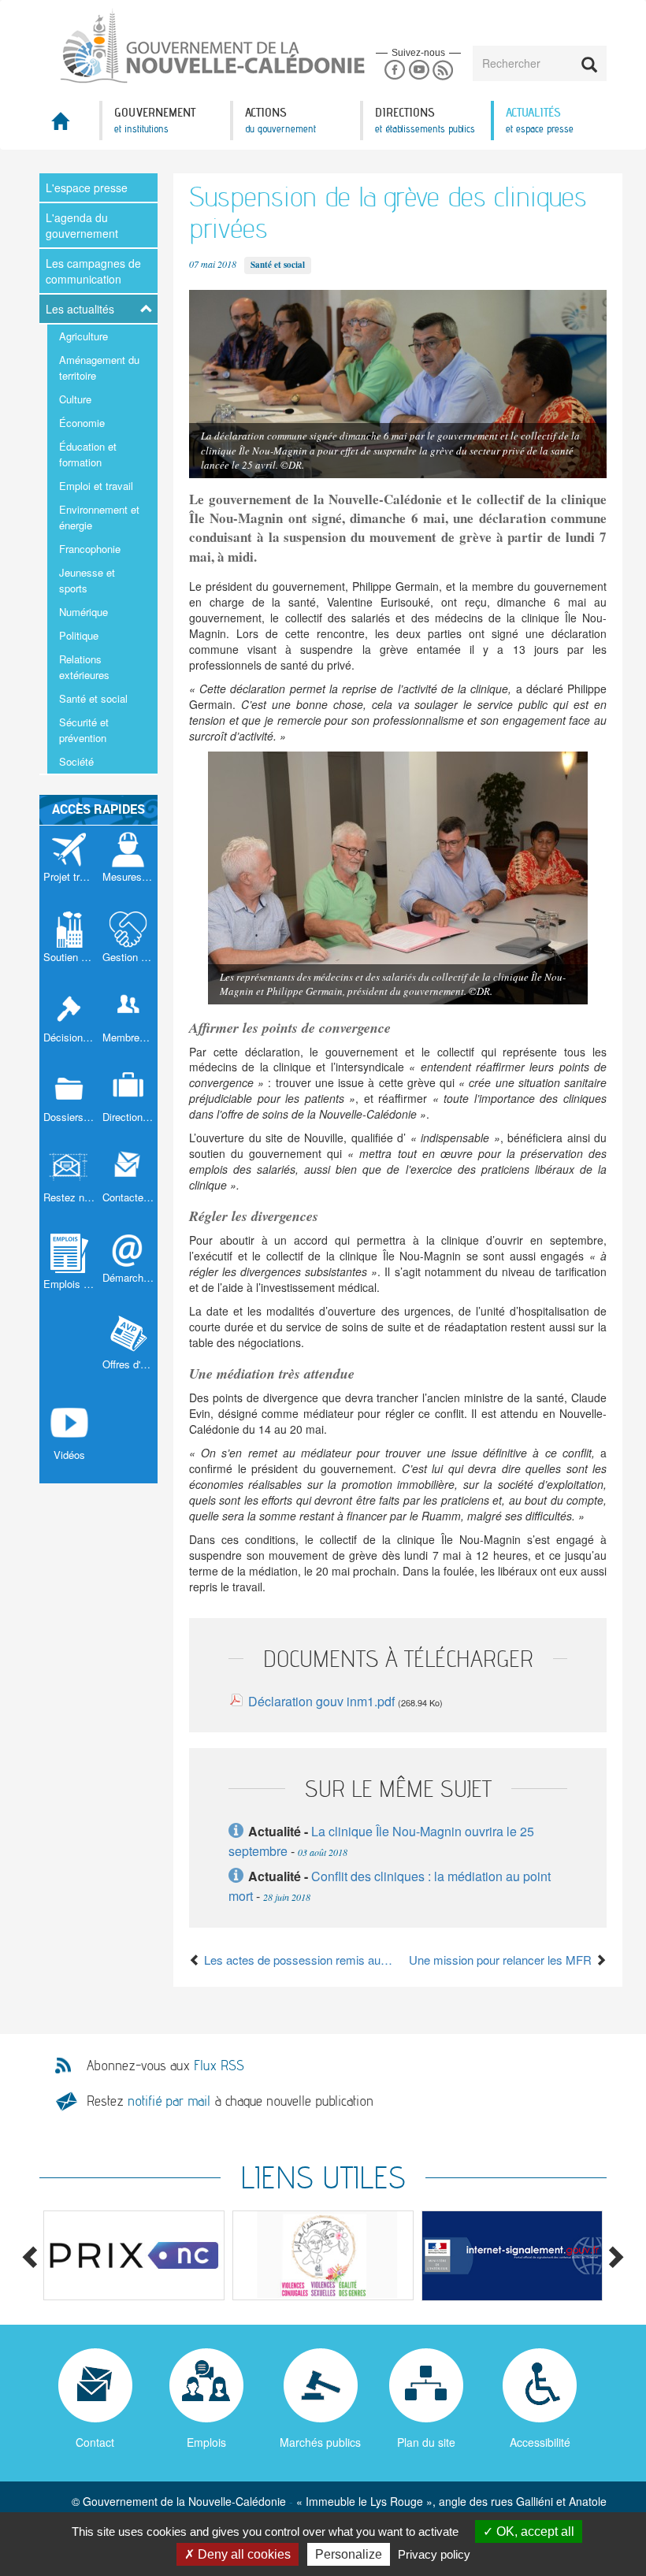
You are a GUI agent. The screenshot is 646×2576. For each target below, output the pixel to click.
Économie (82, 423)
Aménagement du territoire (99, 367)
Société (76, 761)
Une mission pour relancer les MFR (502, 1960)
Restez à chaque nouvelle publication (230, 2101)
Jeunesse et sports (87, 580)
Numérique (84, 612)
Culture (75, 399)
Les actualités (80, 309)
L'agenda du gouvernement (82, 225)
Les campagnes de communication (93, 271)
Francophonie (90, 549)
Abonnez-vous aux (165, 2066)
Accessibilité (540, 2442)
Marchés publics (320, 2442)
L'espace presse (87, 187)
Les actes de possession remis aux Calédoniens (299, 1960)
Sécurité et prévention (84, 730)
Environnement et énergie (99, 517)
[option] (134, 2255)
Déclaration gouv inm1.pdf (321, 1701)
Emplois (206, 2442)
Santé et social (93, 698)
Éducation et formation (88, 454)
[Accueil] (181, 46)
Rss (443, 71)
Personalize (349, 2554)
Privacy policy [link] (434, 2554)
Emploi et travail (96, 486)
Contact (95, 2442)
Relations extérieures (84, 667)
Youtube (419, 71)
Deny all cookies (243, 2554)
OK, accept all (534, 2531)
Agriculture (84, 336)
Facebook (394, 71)
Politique (79, 635)
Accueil (69, 126)
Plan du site (426, 2442)
